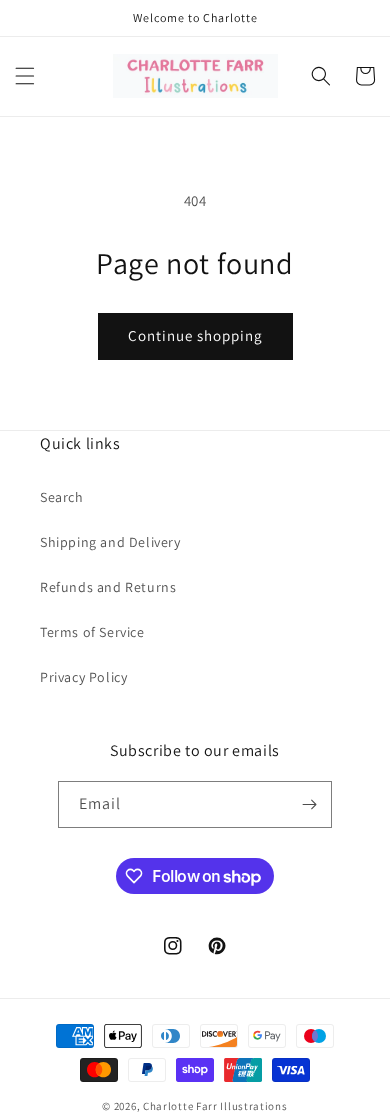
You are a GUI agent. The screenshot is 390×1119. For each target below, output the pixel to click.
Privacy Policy (83, 677)
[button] (25, 76)
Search (62, 497)
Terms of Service (92, 632)
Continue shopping (195, 335)
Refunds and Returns (108, 587)
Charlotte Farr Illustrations (215, 1106)
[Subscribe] (309, 804)
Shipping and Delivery (110, 542)
